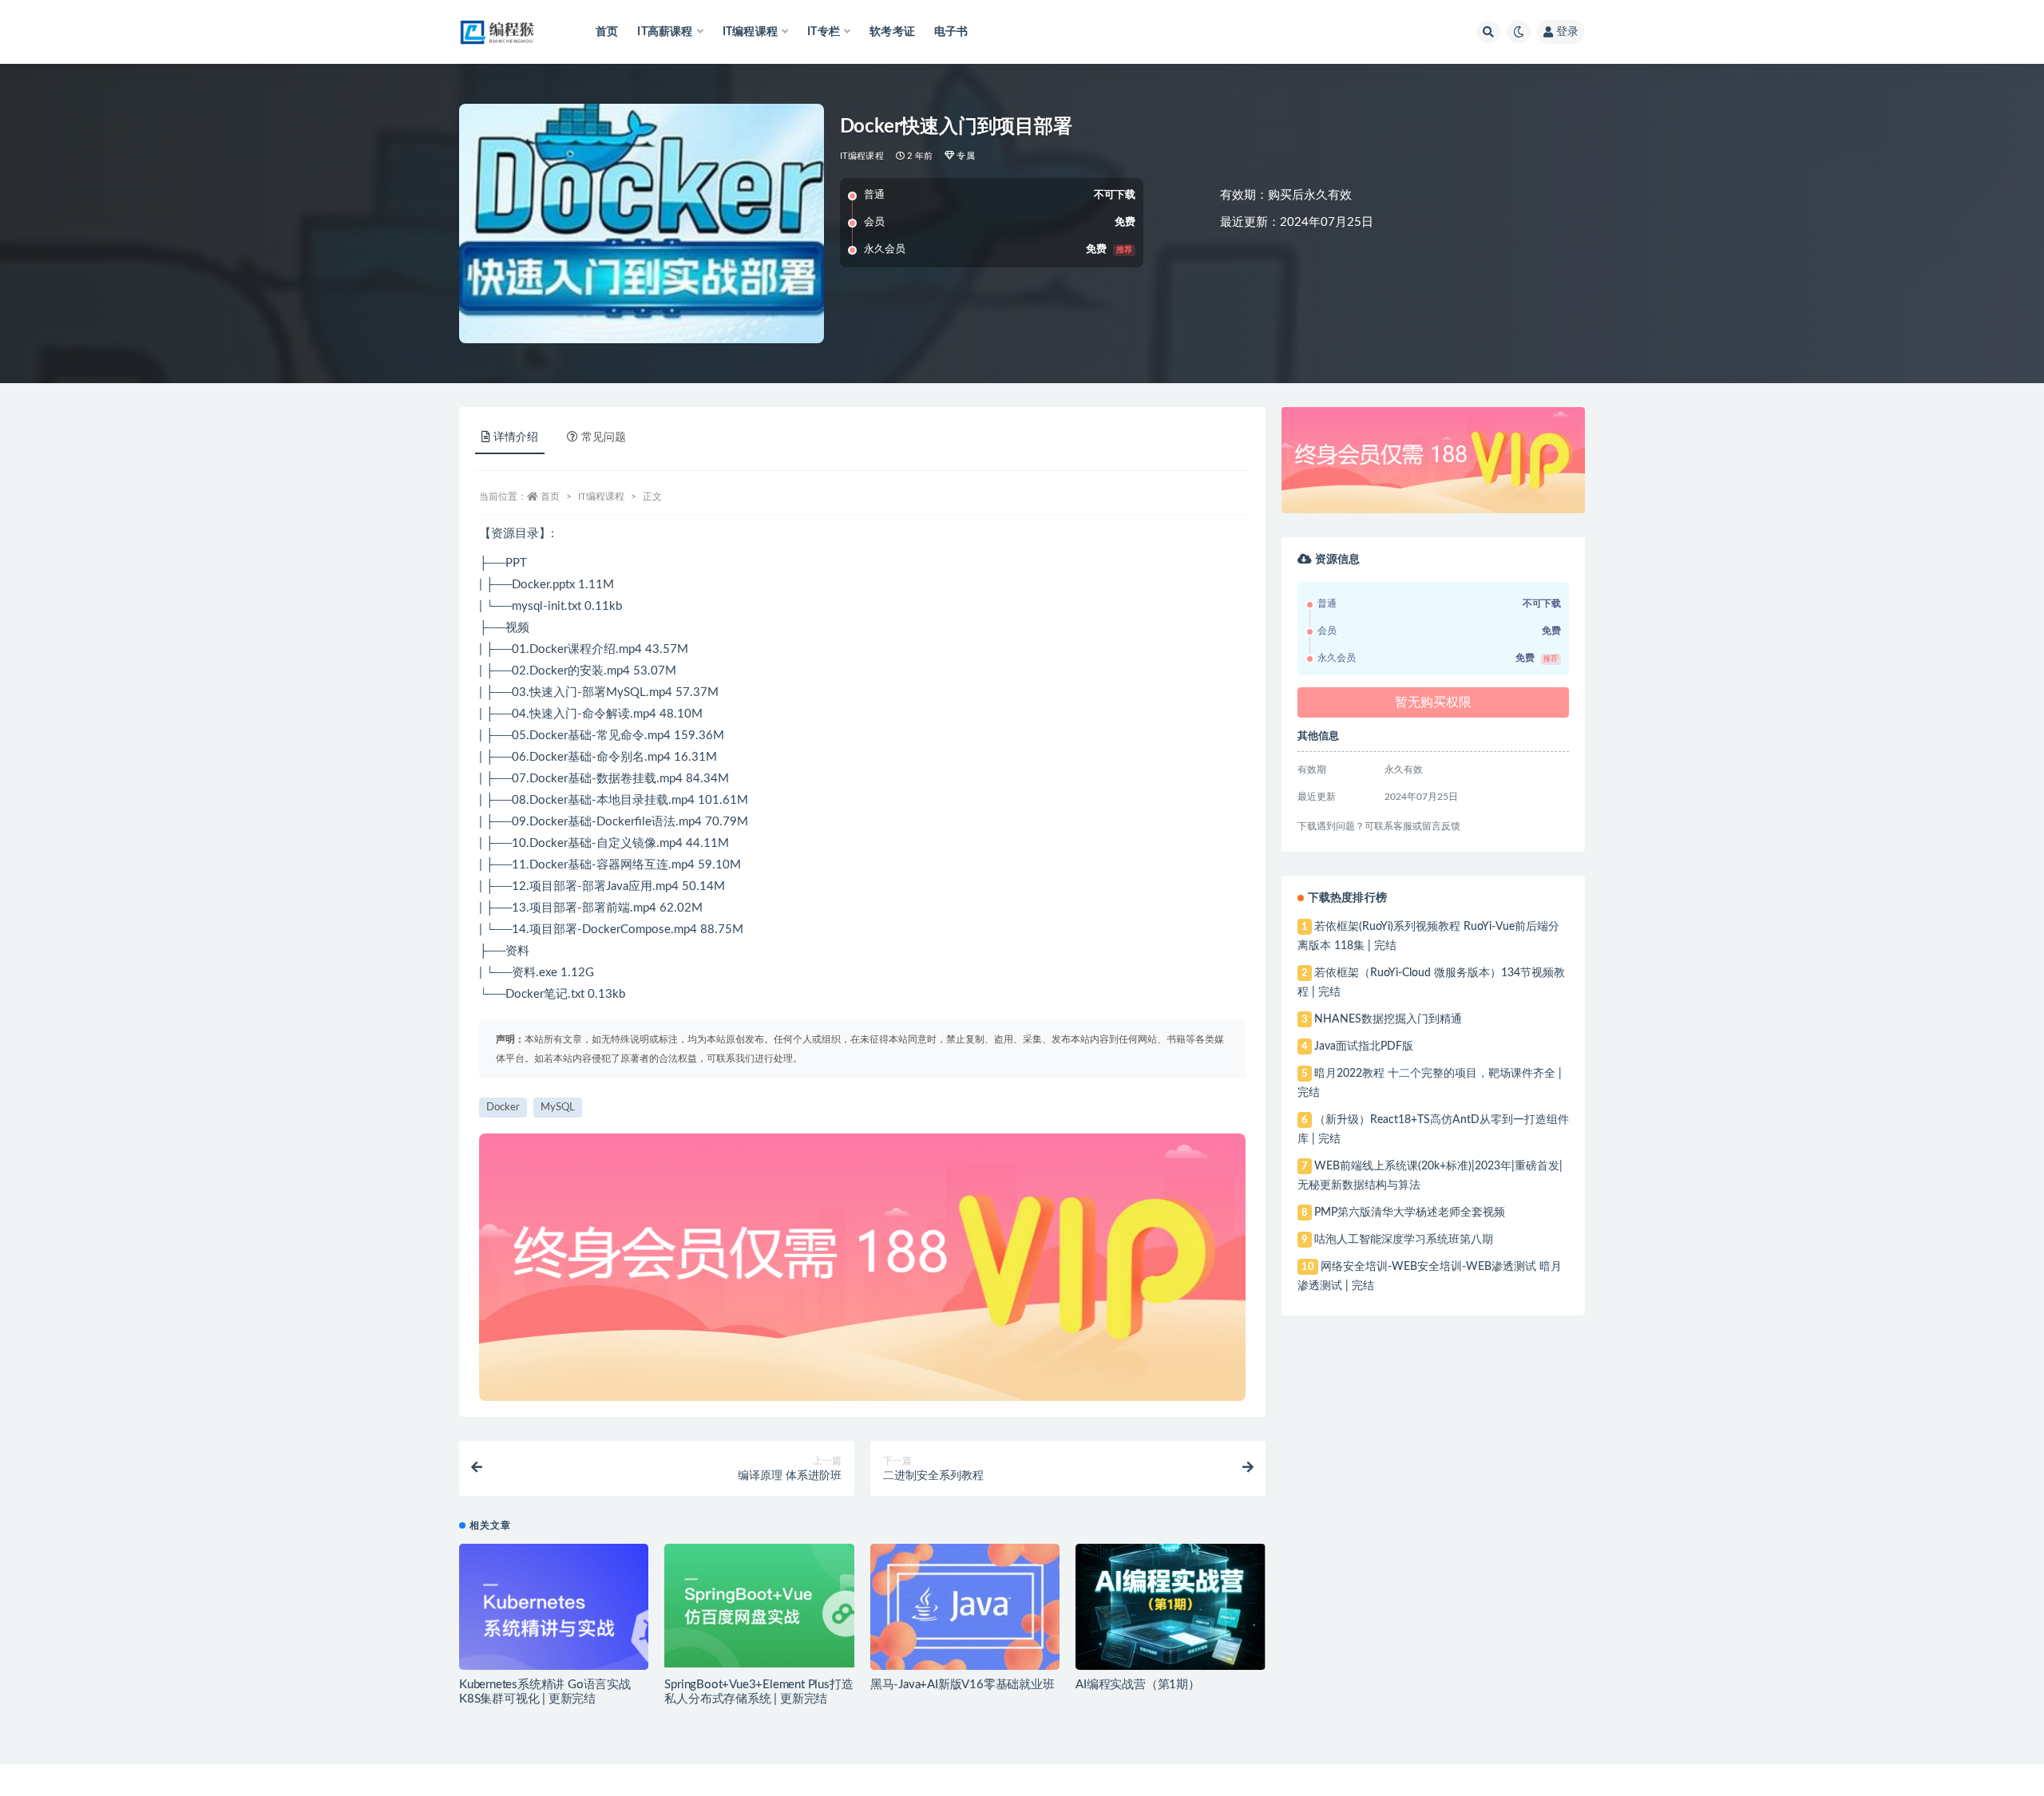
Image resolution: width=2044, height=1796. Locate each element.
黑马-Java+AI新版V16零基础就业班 (963, 1685)
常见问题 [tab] (604, 437)
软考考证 (892, 32)
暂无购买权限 (1433, 702)
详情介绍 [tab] (516, 437)
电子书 (951, 32)
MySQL (558, 1108)
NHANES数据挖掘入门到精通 (1388, 1019)
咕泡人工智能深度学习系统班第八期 (1404, 1240)
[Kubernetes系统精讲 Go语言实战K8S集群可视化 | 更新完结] (554, 1614)
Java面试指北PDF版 (1364, 1046)
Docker (503, 1108)
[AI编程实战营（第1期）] (1170, 1607)
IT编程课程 (862, 156)
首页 (607, 32)
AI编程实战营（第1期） (1138, 1685)
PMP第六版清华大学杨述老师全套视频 (1410, 1212)
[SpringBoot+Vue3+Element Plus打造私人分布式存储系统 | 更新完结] (759, 1606)
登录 (1567, 32)
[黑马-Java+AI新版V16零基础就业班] (965, 1607)
